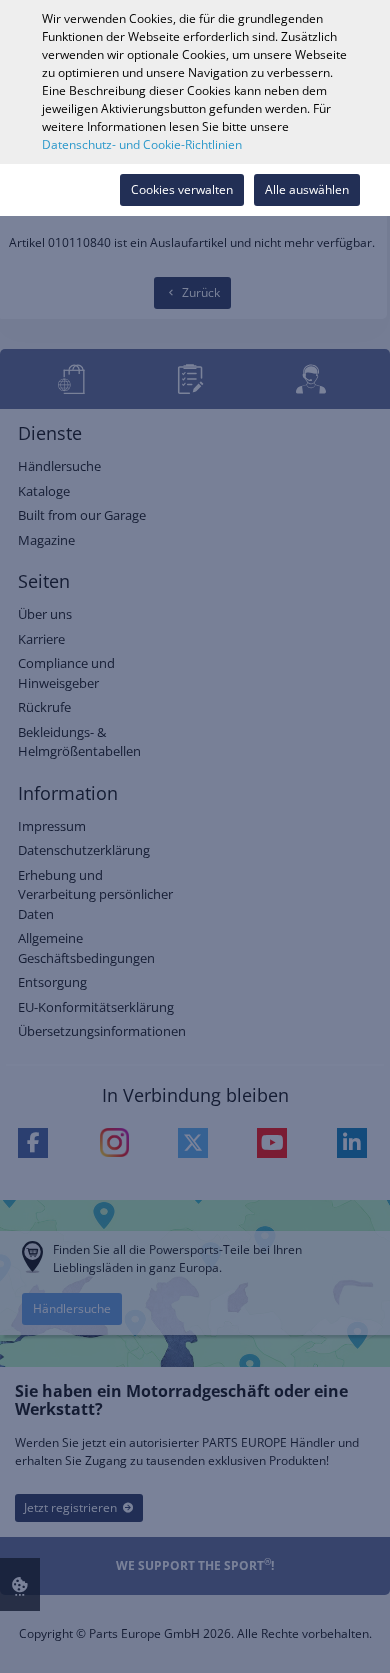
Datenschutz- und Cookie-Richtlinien (142, 144)
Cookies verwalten (182, 189)
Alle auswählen (307, 189)
